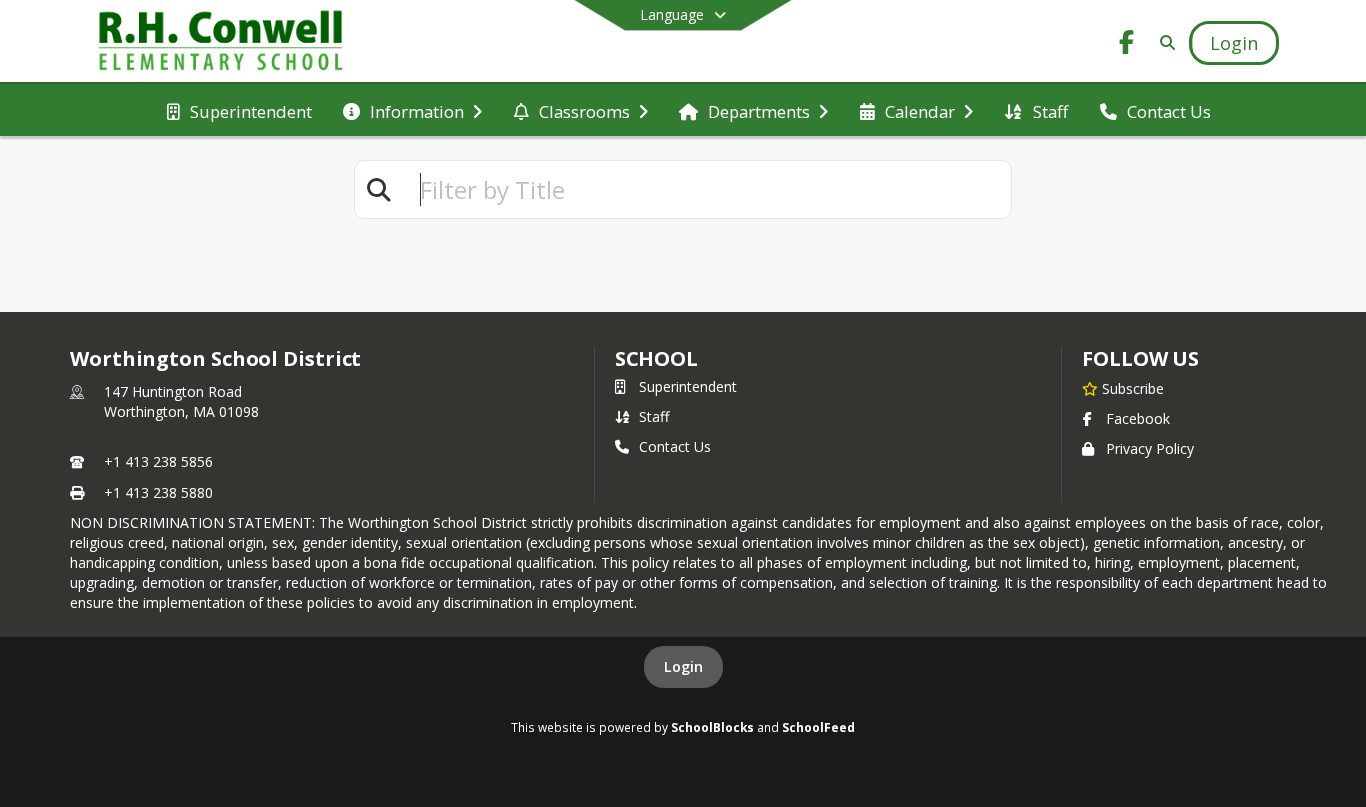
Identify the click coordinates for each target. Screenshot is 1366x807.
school (656, 358)
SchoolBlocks (712, 727)
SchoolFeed (818, 727)
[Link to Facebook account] (1127, 45)
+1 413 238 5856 (158, 461)
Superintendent (688, 386)
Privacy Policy (1150, 448)
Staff (654, 416)
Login (683, 666)
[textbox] (707, 189)
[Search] (1163, 42)
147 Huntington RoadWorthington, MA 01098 (181, 401)
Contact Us (675, 446)
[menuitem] (239, 110)
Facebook (1138, 418)
